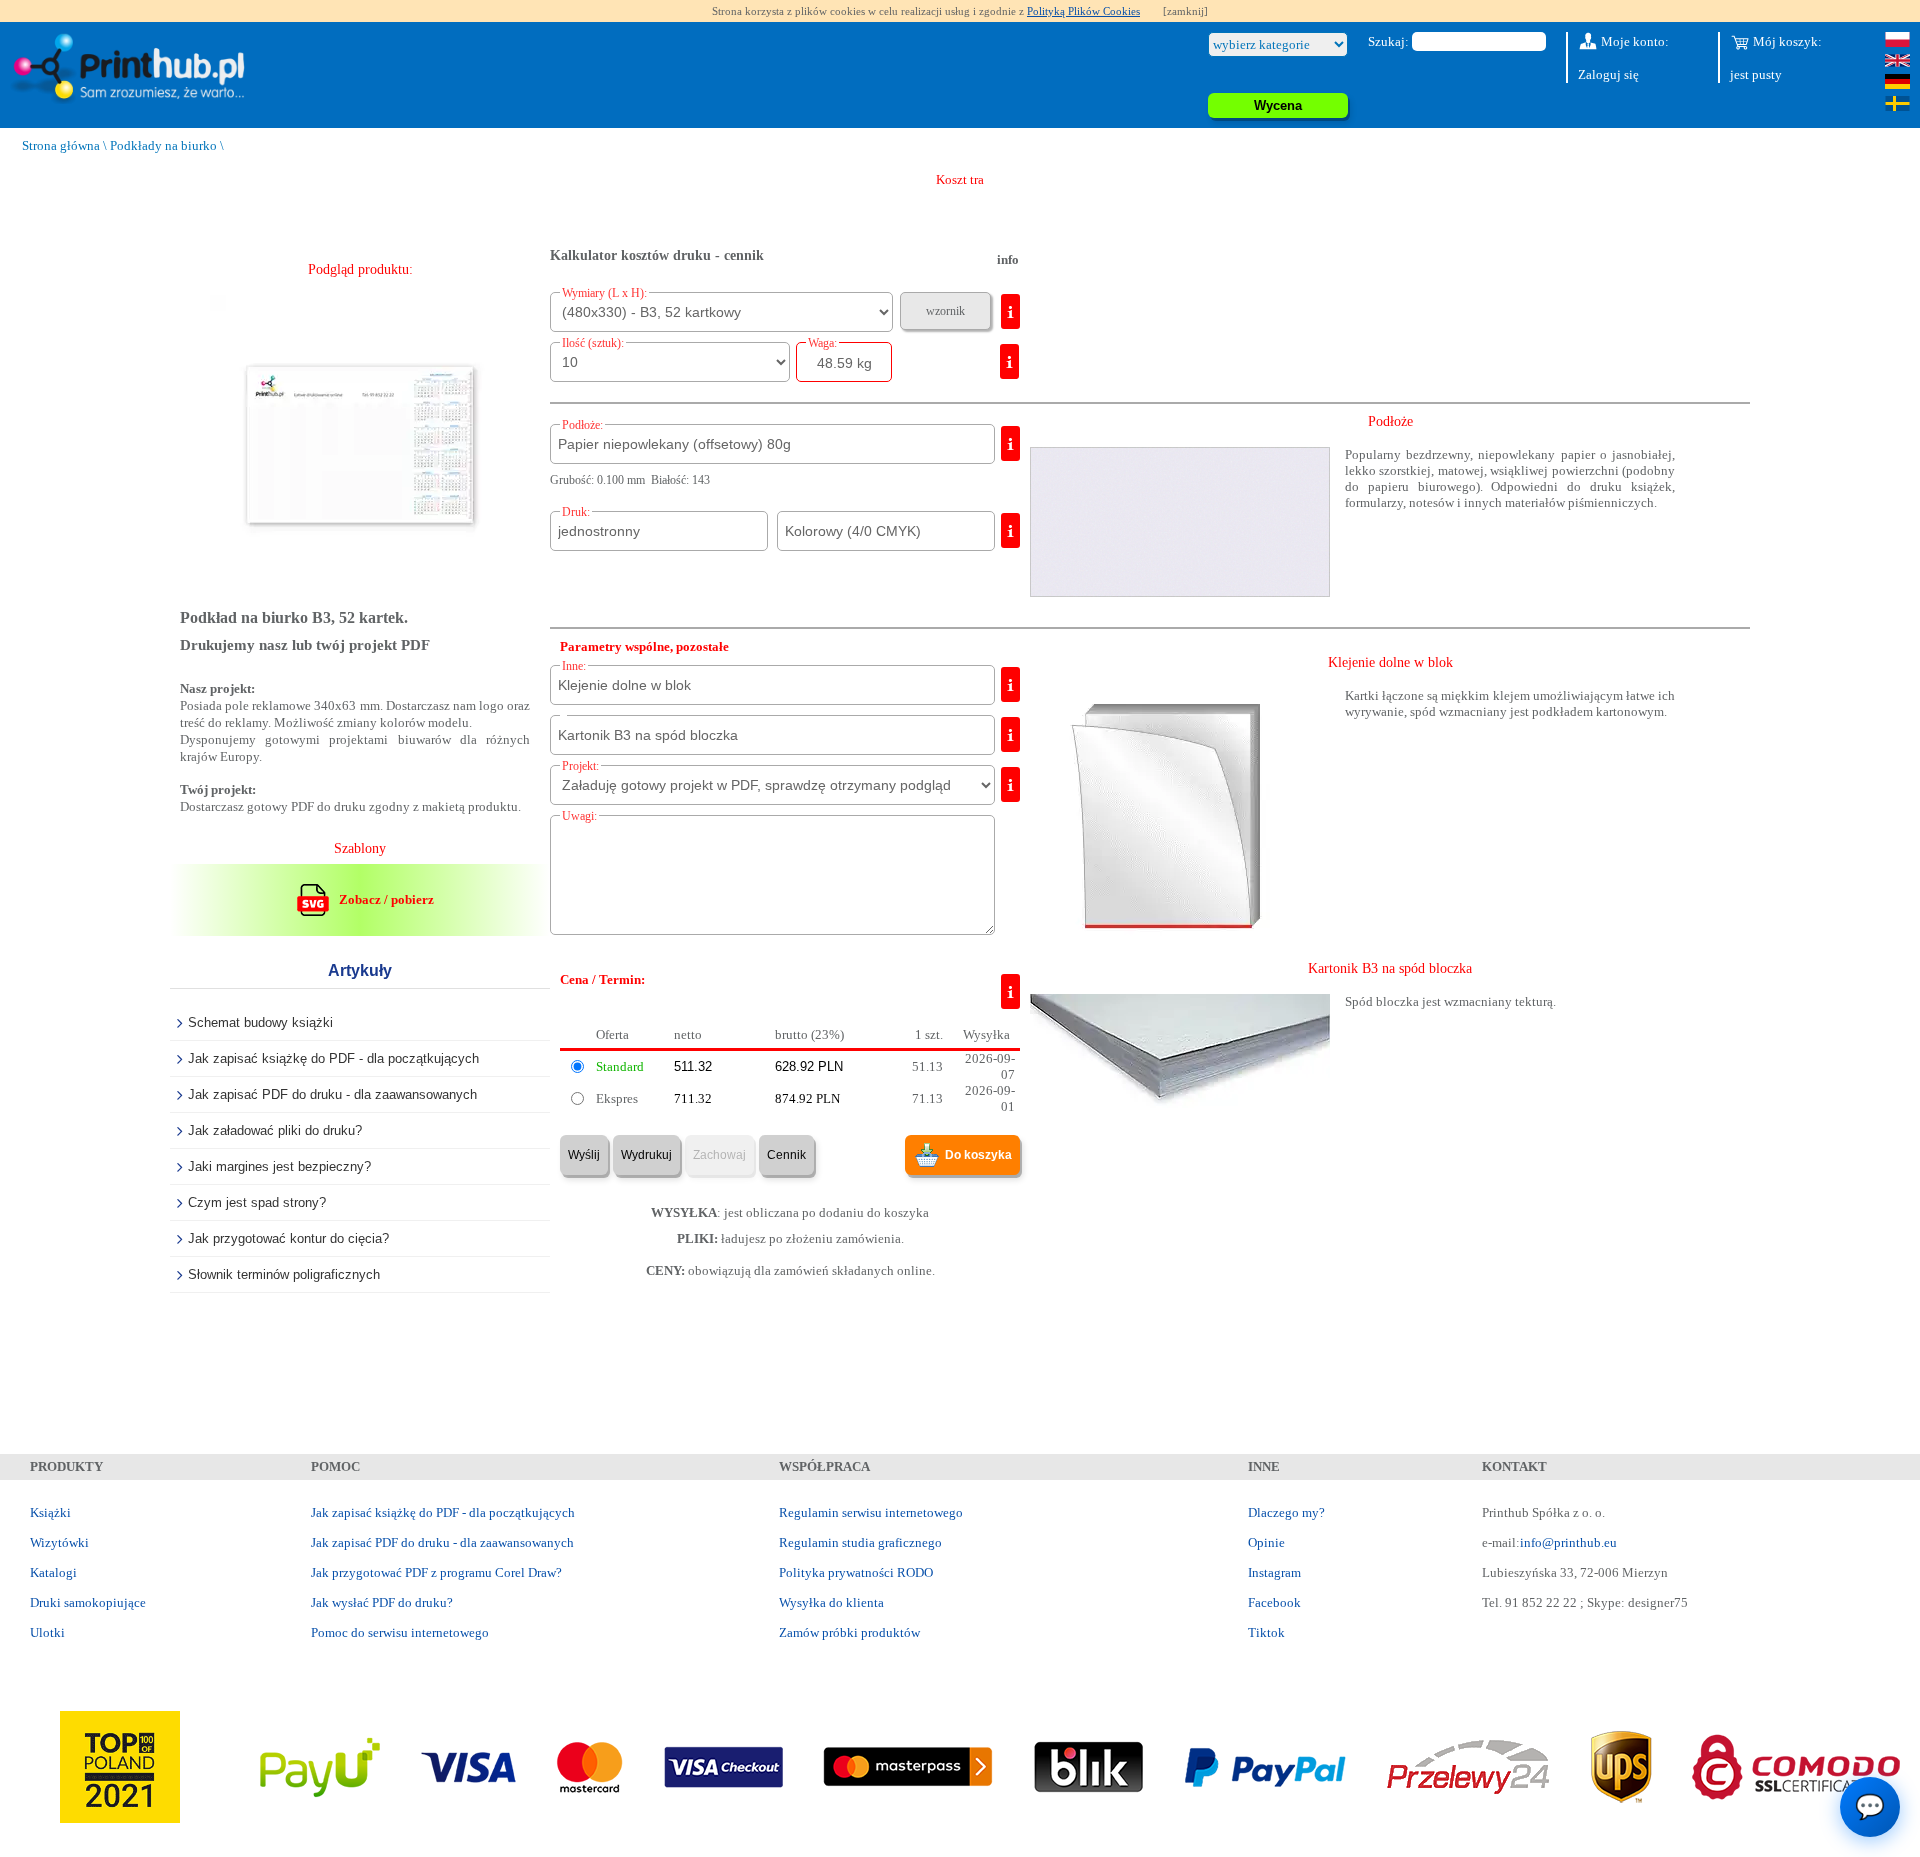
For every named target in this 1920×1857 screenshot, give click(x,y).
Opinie (1266, 1542)
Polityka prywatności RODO (856, 1572)
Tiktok (1266, 1632)
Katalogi (53, 1572)
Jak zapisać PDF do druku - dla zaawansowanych (332, 1094)
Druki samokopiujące (88, 1602)
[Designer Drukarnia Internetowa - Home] (133, 69)
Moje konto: (1633, 41)
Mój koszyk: (1786, 41)
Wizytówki (59, 1542)
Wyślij (584, 1155)
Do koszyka (978, 1155)
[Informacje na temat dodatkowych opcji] (1010, 684)
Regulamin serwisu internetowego (871, 1512)
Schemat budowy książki (260, 1022)
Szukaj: (1388, 41)
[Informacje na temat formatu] (1010, 311)
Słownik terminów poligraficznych (284, 1274)
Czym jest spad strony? (257, 1202)
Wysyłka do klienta (831, 1602)
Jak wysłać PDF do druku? (382, 1602)
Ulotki (47, 1632)
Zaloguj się (1608, 74)
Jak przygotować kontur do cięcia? (288, 1238)
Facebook (1274, 1602)
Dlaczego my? (1286, 1512)
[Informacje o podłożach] (1010, 443)
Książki (50, 1512)
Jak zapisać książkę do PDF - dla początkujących (333, 1058)
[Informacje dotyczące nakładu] (1009, 361)
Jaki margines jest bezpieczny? (279, 1166)
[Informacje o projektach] (1010, 784)
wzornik (945, 311)
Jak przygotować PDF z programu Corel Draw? (436, 1572)
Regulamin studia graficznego (860, 1542)
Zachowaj (719, 1155)
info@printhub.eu (1568, 1542)
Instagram (1274, 1572)
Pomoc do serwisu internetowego (400, 1632)
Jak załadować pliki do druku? (275, 1130)
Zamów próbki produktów (849, 1632)
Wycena (1278, 105)
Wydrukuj (646, 1155)
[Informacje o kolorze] (1010, 530)
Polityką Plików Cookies (1083, 11)
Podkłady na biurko (163, 145)
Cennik (786, 1155)
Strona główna (61, 145)
